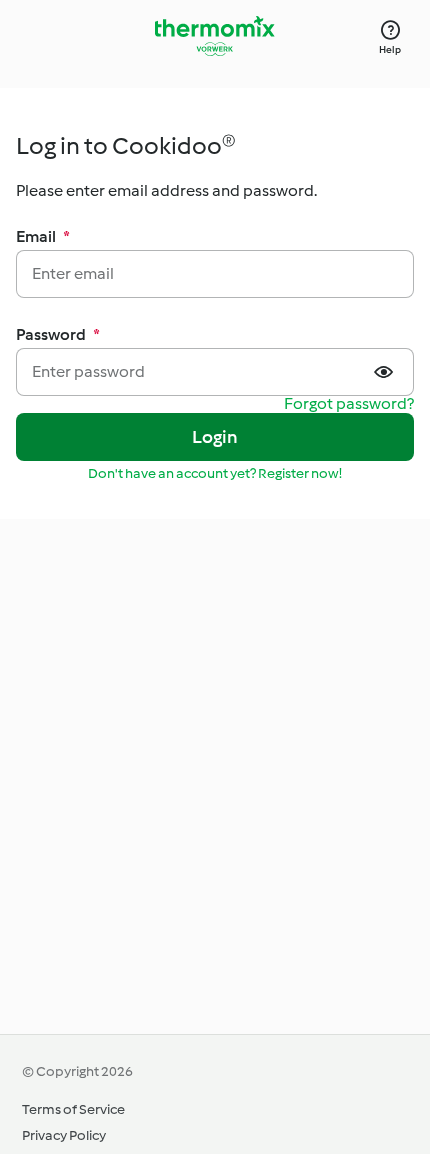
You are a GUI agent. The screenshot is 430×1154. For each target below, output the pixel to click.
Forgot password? (349, 404)
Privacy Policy (64, 1135)
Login (215, 437)
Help (390, 49)
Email (43, 236)
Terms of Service (73, 1109)
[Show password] (386, 372)
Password (58, 334)
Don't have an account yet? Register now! (215, 473)
